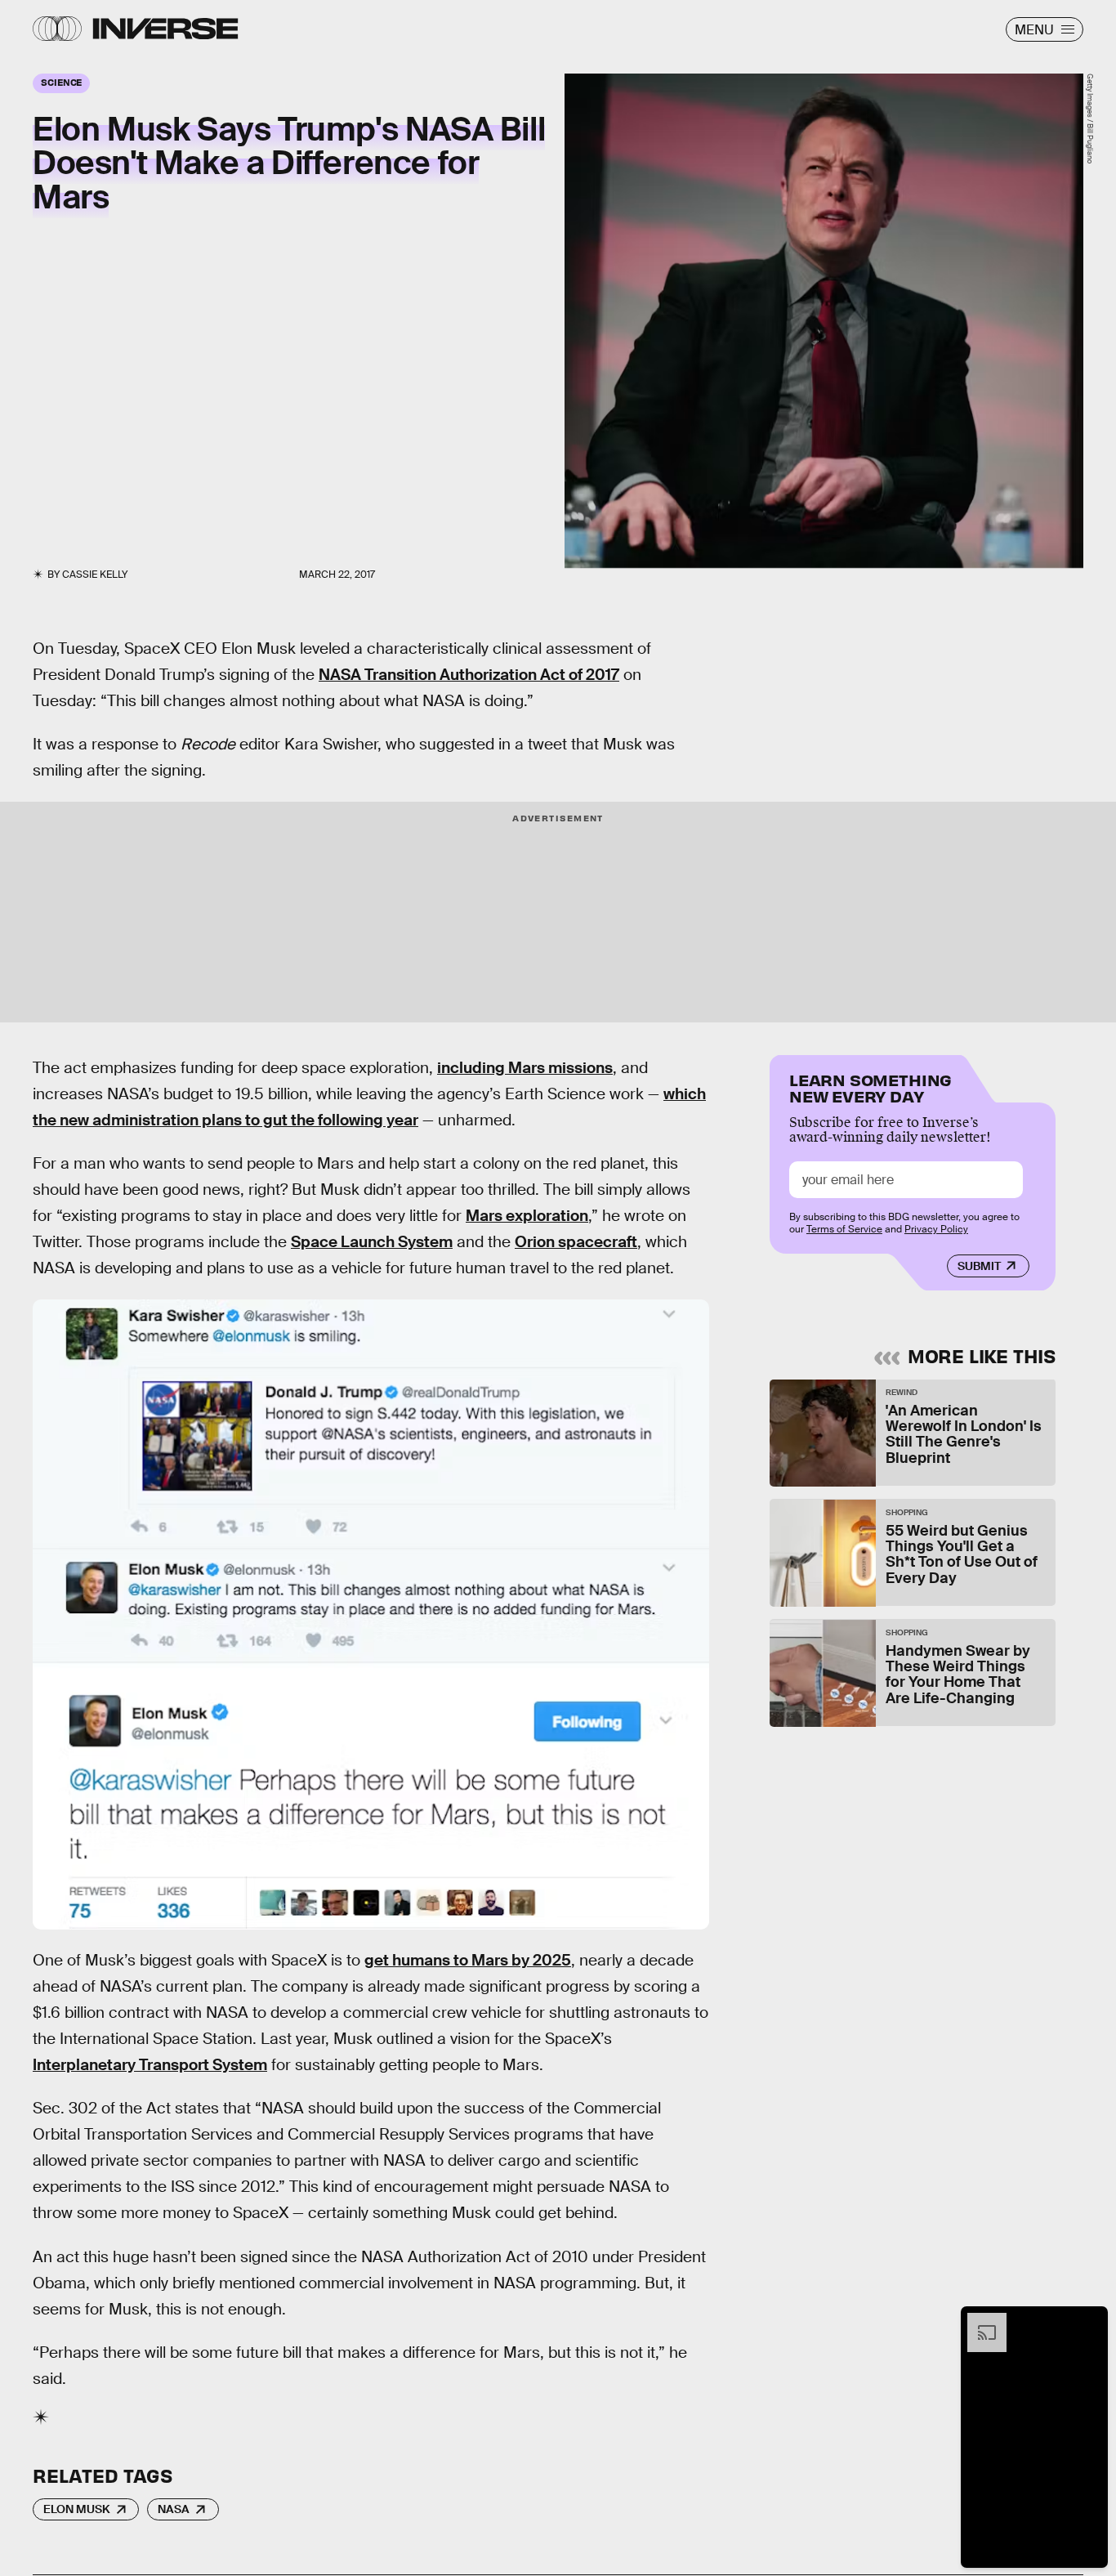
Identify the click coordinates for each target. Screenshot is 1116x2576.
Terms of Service (844, 1228)
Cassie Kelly (95, 575)
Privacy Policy (936, 1228)
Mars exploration (527, 1216)
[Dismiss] (1090, 2321)
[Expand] (979, 2321)
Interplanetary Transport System (150, 2065)
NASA (174, 2509)
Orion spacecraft (576, 1242)
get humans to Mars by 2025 (468, 1960)
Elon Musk (77, 2509)
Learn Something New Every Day (870, 1087)
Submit (979, 1266)
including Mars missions (525, 1068)
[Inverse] (165, 29)
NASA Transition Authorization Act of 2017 (469, 675)
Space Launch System (372, 1242)
